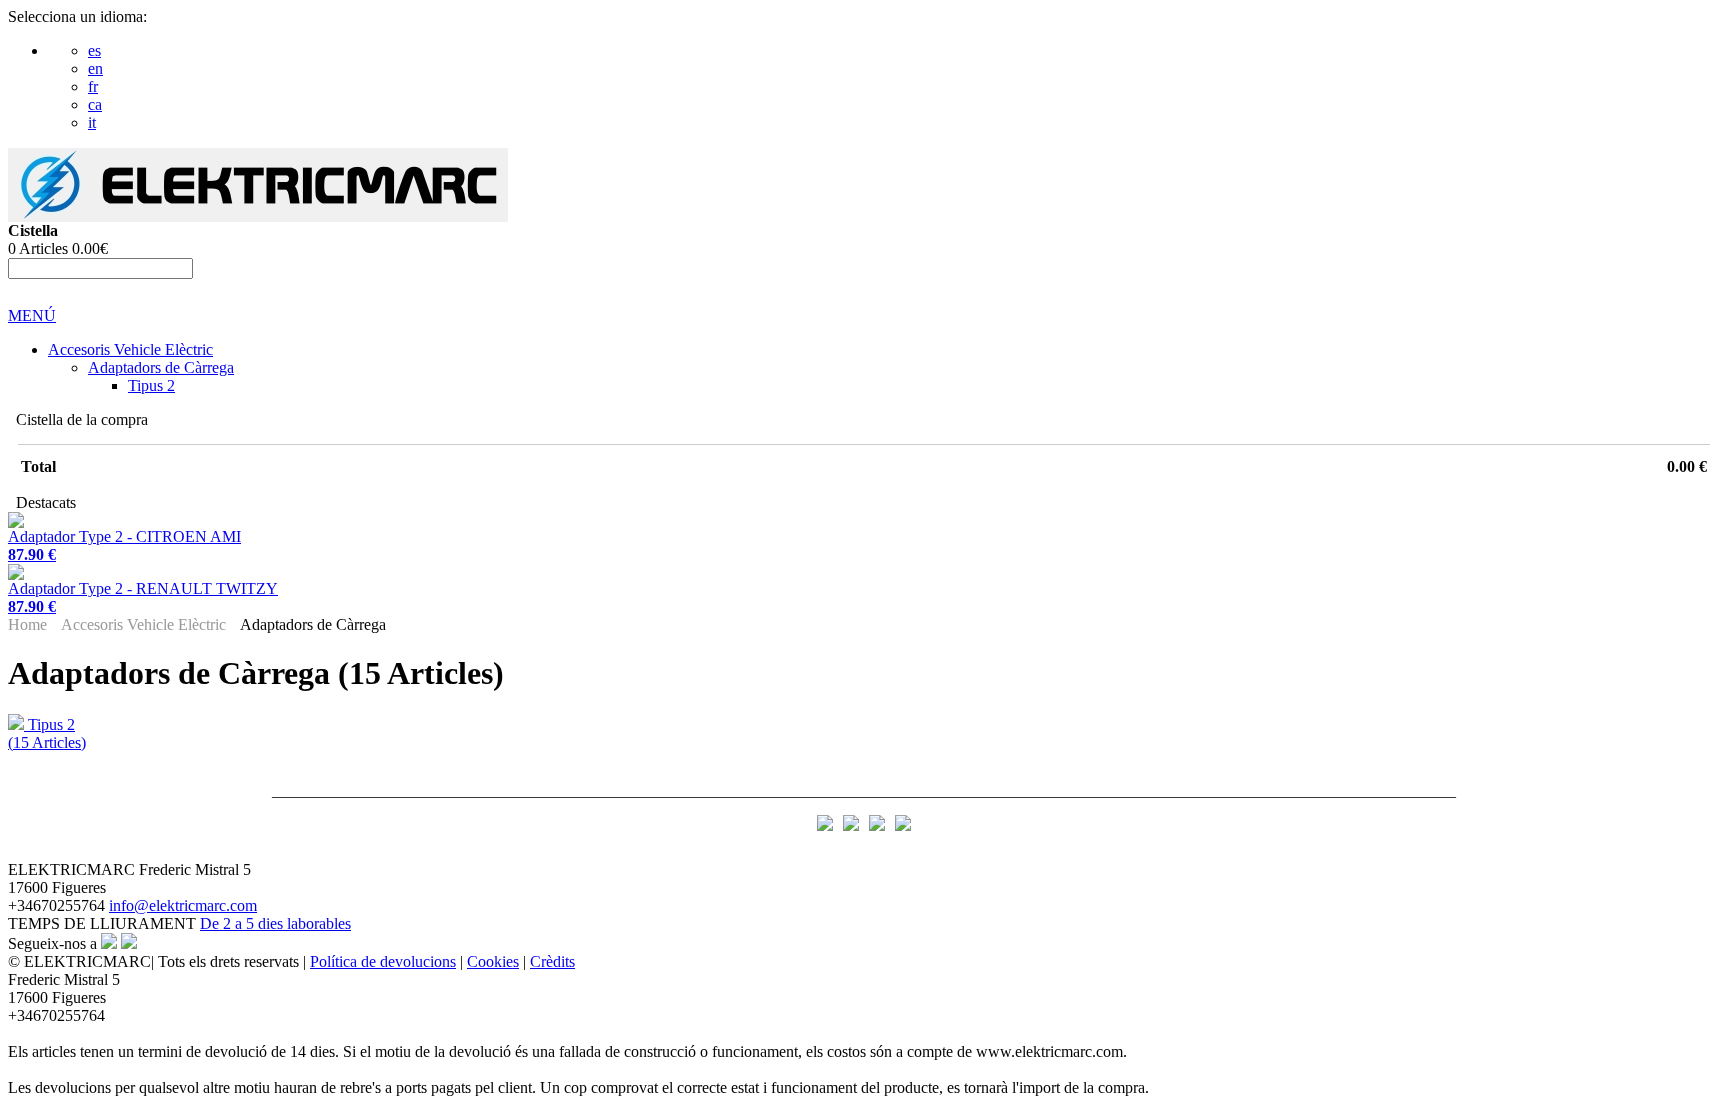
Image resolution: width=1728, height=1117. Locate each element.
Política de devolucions (383, 961)
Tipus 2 (151, 385)
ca (95, 104)
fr (93, 86)
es (94, 50)
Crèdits (552, 961)
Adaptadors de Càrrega (161, 367)
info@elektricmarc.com (183, 905)
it (92, 122)
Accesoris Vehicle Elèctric (130, 349)
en (95, 68)
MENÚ (32, 315)
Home (27, 624)
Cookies (493, 961)
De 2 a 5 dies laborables (275, 923)
